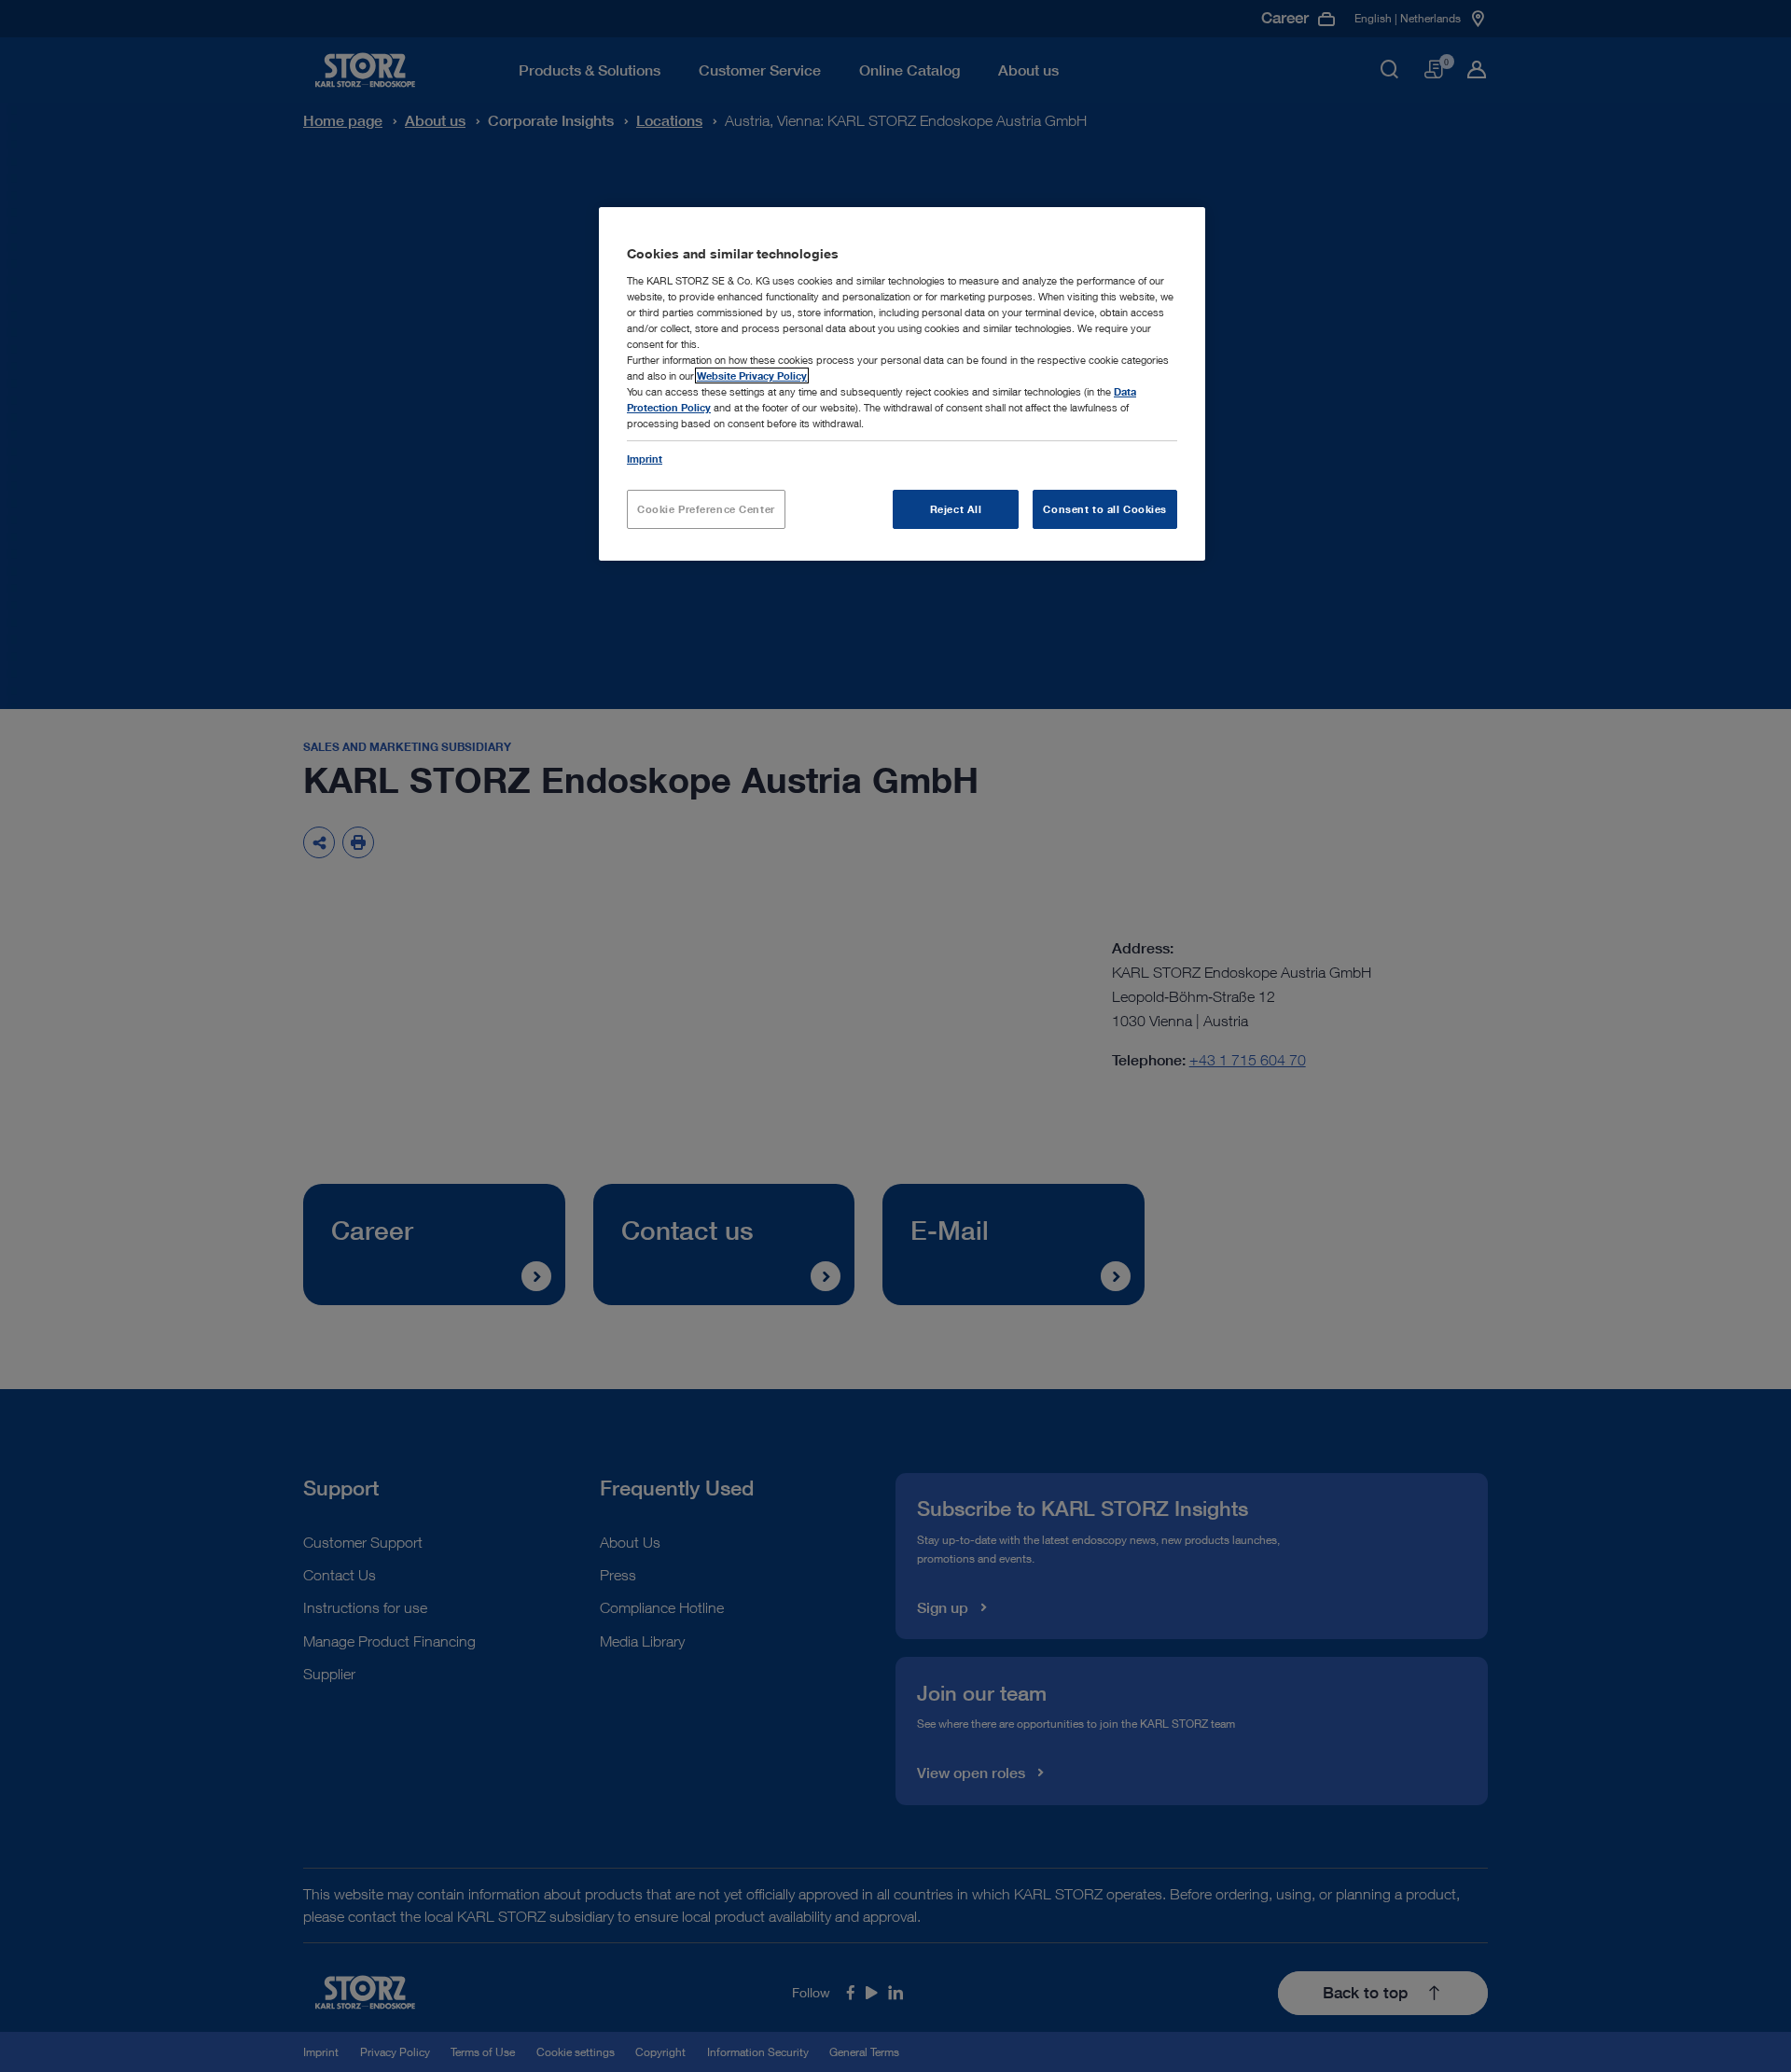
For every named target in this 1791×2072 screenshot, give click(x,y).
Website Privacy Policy (752, 375)
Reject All (956, 509)
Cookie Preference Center (706, 509)
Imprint (645, 459)
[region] (902, 384)
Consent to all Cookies (1105, 509)
